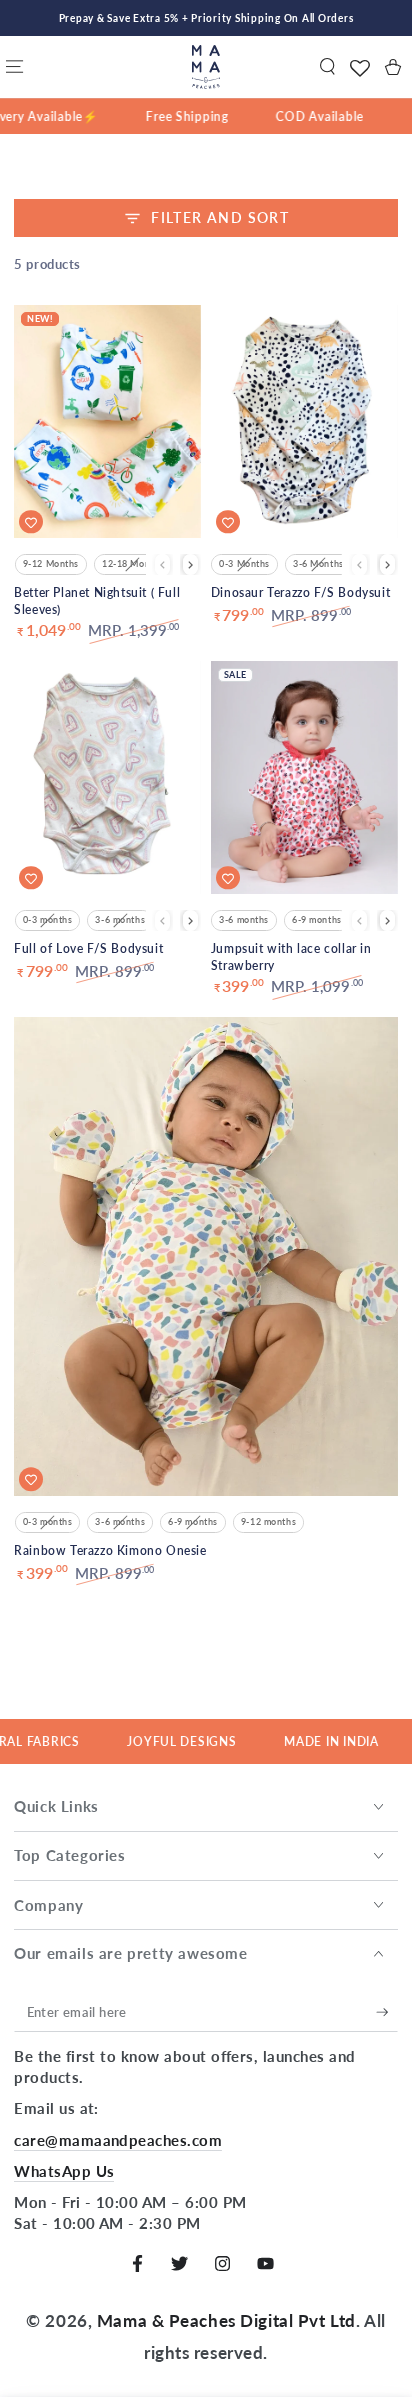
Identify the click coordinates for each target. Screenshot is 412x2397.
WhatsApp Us (64, 2171)
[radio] (51, 564)
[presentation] (190, 565)
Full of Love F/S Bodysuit (88, 948)
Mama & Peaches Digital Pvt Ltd (226, 2320)
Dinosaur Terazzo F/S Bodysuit (300, 592)
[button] (327, 67)
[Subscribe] (387, 2013)
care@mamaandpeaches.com (118, 2140)
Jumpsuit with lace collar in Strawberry (291, 957)
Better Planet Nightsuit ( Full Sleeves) (97, 601)
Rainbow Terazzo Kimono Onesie (110, 1550)
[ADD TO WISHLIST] (31, 522)
